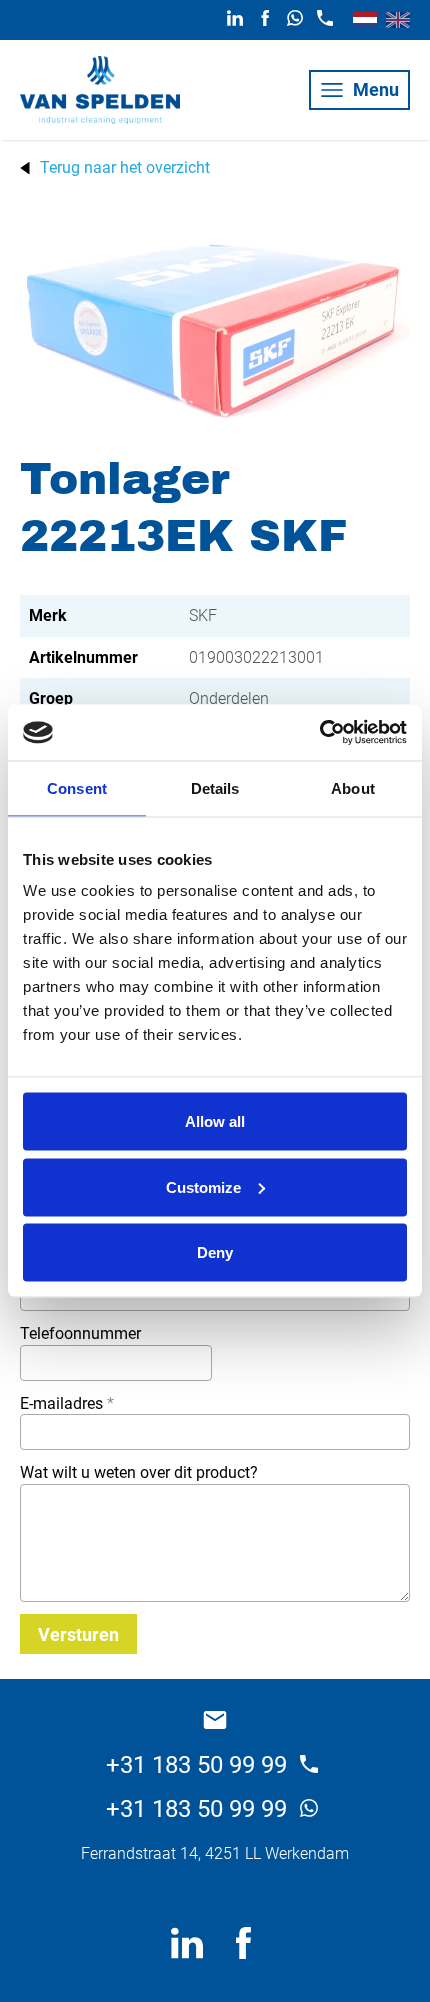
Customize (203, 1186)
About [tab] (353, 787)
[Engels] (398, 20)
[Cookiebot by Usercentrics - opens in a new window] (319, 733)
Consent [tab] (77, 787)
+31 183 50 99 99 (199, 1765)
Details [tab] (215, 787)
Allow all (215, 1121)
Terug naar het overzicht (125, 168)
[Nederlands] (365, 20)
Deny (215, 1252)
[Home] (100, 90)
